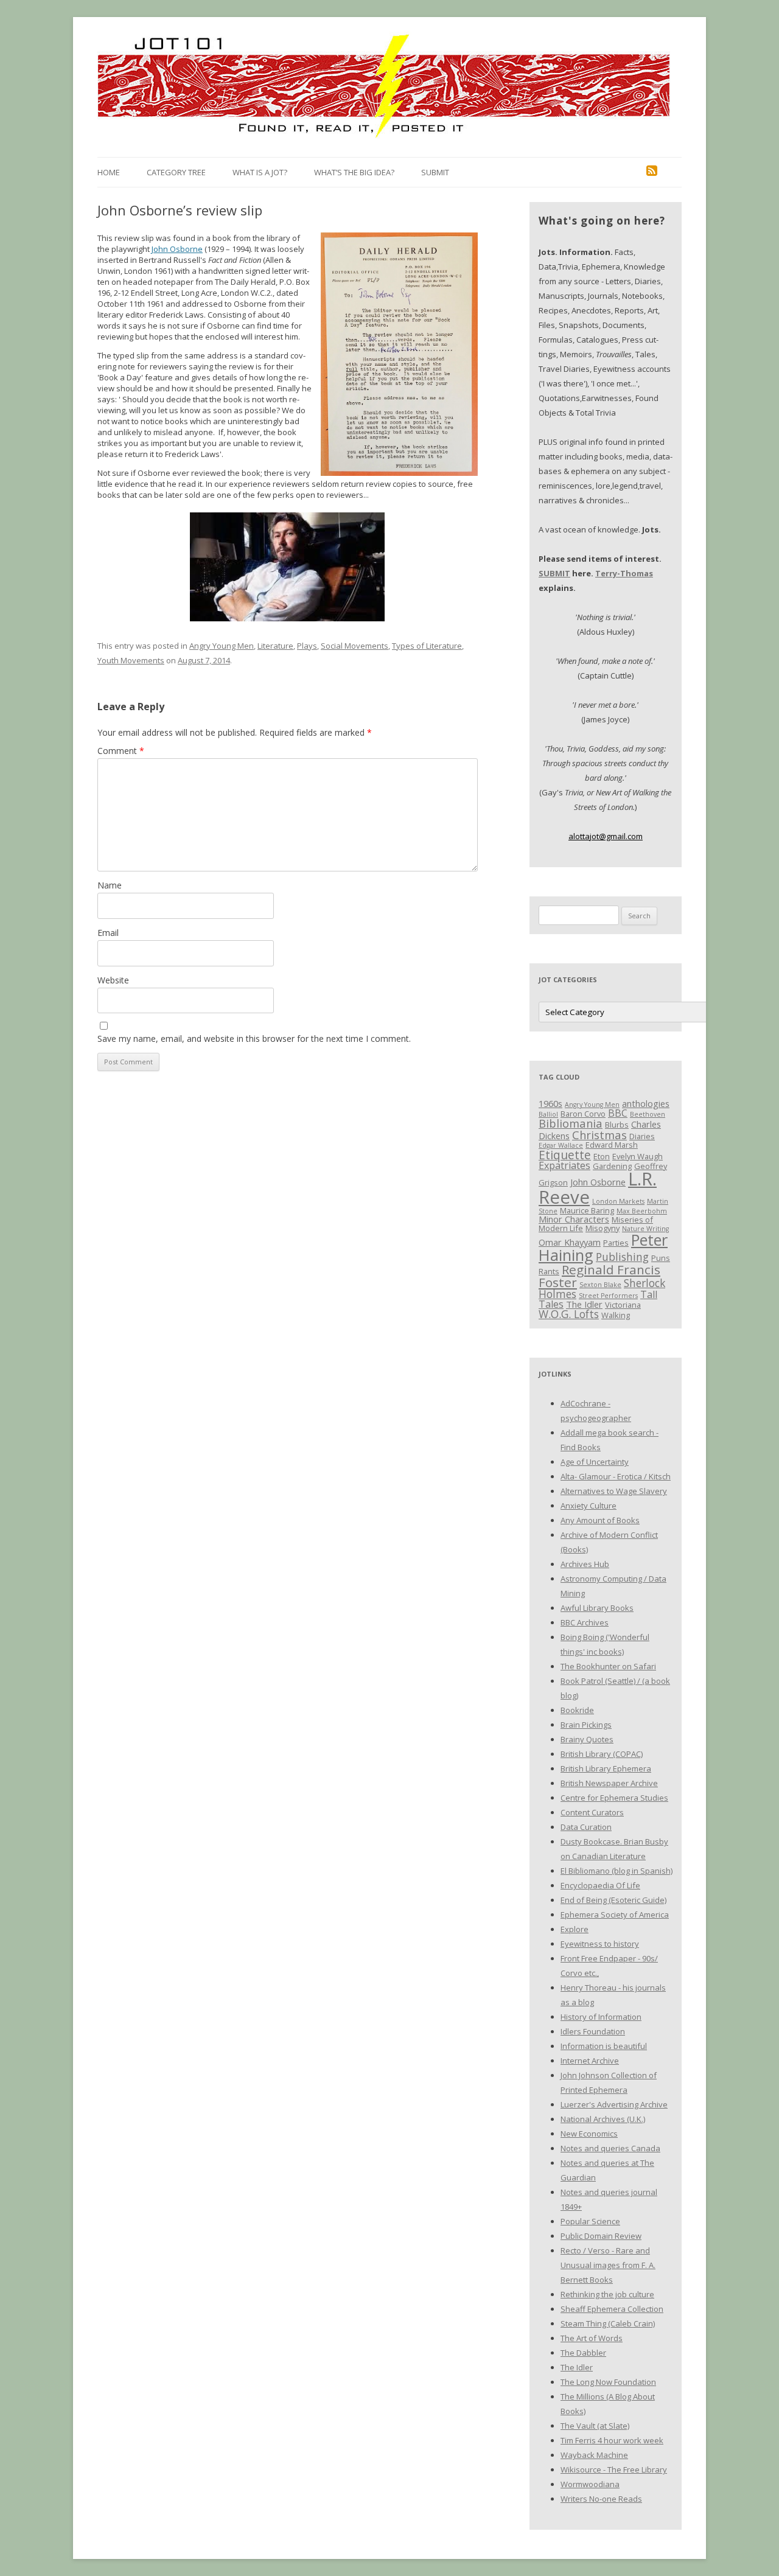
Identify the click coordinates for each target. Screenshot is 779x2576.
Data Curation (586, 1827)
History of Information (601, 2017)
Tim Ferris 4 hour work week (612, 2440)
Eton (602, 1156)
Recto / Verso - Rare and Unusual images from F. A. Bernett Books (608, 2265)
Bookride (577, 1710)
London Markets (618, 1201)
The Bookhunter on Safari (608, 1666)
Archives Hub (585, 1564)
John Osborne (177, 249)
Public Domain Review (601, 2236)
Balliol (548, 1114)
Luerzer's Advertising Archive (614, 2104)
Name (110, 885)
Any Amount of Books (600, 1520)
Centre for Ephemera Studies (614, 1798)
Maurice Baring (587, 1210)
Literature (275, 646)
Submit (435, 172)
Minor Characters (574, 1219)
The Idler (584, 1304)
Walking (616, 1315)
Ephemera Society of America (615, 1915)
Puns (661, 1258)
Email (108, 933)
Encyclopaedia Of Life (600, 1885)
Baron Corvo (583, 1114)
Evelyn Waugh (638, 1156)
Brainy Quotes (587, 1739)
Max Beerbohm (642, 1211)
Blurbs (617, 1125)
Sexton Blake (600, 1285)
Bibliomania (571, 1123)
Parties (616, 1243)
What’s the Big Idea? (354, 172)
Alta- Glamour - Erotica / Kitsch (616, 1476)
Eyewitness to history (600, 1944)
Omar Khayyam (570, 1242)
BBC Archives (585, 1622)
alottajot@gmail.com (606, 836)
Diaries (642, 1136)
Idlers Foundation (593, 2031)
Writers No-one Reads (601, 2499)
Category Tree (176, 172)
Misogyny (603, 1228)
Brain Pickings (586, 1725)
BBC (618, 1113)
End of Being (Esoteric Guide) (613, 1900)
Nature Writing (645, 1229)
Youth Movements (131, 660)
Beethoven (648, 1114)
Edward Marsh (612, 1145)
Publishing (622, 1257)
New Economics (589, 2134)
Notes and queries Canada (610, 2148)
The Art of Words (592, 2338)
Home (109, 172)
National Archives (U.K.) (603, 2119)
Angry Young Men (222, 646)
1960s (550, 1103)
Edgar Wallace (561, 1145)
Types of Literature (427, 646)
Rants (549, 1271)
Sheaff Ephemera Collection (612, 2309)
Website (113, 980)
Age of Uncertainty (595, 1462)
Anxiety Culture (589, 1506)
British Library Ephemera (606, 1768)
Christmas (599, 1135)
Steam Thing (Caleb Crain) (608, 2323)
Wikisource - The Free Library (614, 2470)
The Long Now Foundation (608, 2382)
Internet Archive (590, 2061)
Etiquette (565, 1155)
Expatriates (564, 1165)
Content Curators (592, 1812)
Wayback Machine (594, 2455)
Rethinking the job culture (607, 2294)
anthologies (646, 1103)
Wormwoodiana (590, 2484)
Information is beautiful (604, 2046)
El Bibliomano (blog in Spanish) (617, 1871)
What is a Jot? (260, 172)
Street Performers (608, 1296)
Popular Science (590, 2221)
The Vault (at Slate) (595, 2426)
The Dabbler (583, 2353)
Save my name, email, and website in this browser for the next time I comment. (254, 1038)
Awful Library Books (597, 1608)
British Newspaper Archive (609, 1783)
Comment (121, 751)
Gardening (612, 1166)
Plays (307, 646)
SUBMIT (554, 573)
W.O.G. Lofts (569, 1314)
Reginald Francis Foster (599, 1276)
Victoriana (623, 1305)
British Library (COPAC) (602, 1754)
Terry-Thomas (624, 573)
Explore (575, 1929)
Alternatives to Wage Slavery (614, 1491)
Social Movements (355, 646)
